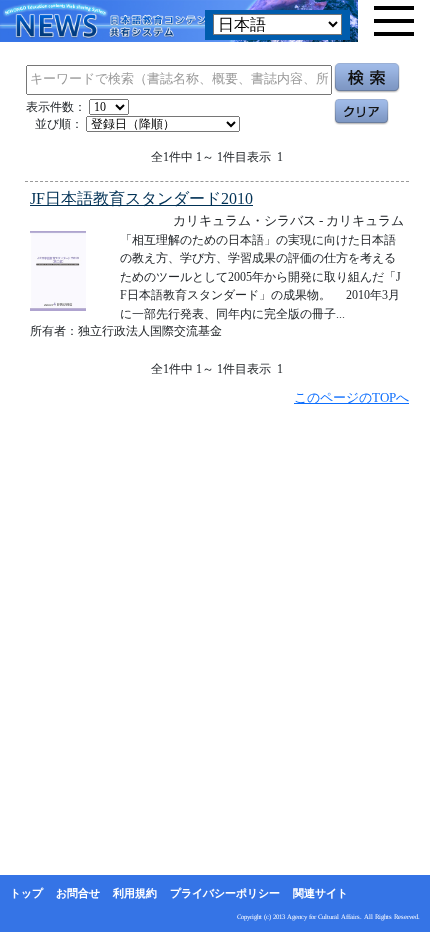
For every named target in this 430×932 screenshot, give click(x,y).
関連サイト (320, 893)
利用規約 (135, 893)
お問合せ (78, 893)
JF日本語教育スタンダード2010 (141, 198)
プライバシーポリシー (225, 893)
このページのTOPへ (351, 397)
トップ (26, 893)
